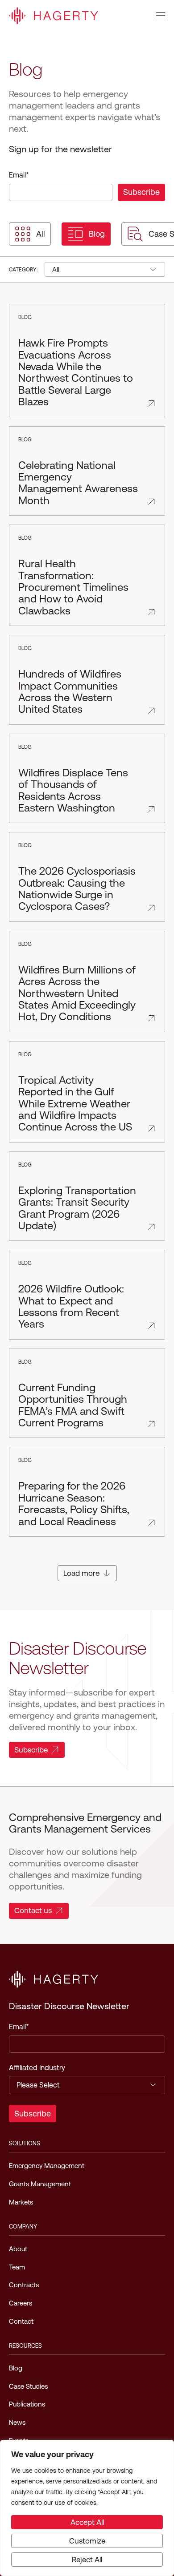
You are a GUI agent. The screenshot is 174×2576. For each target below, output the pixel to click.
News (17, 2422)
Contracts (24, 2285)
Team (17, 2267)
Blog (97, 234)
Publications (27, 2404)
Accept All (87, 2522)
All (41, 234)
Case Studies (28, 2386)
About (18, 2249)
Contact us (33, 1910)
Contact (21, 2321)
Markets (21, 2202)
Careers (21, 2303)
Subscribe (31, 1750)
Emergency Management (47, 2166)
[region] (87, 2508)
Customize (87, 2541)
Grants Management (40, 2184)
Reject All (87, 2560)
